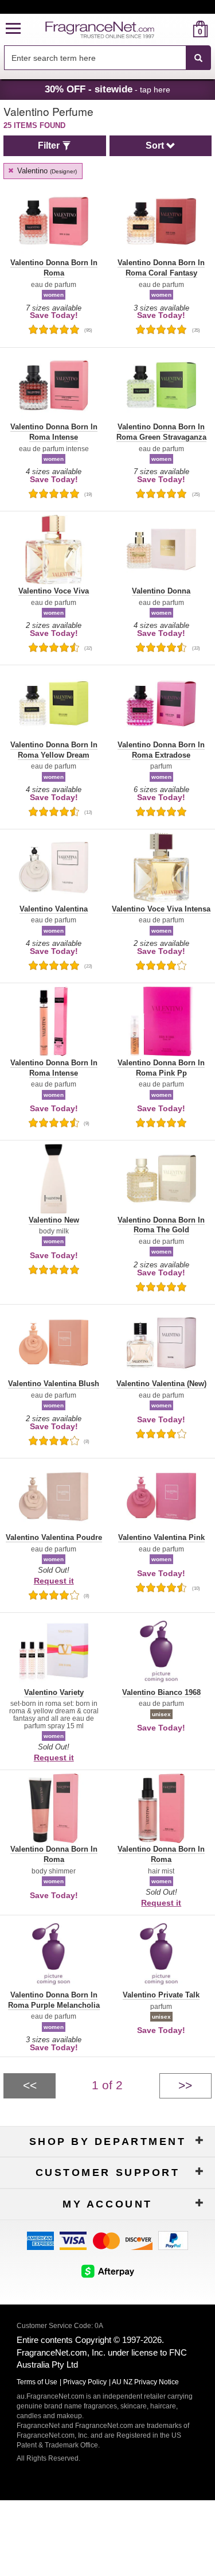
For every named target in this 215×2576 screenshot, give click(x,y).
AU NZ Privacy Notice (145, 2382)
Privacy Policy (85, 2382)
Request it (54, 1581)
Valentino (46, 171)
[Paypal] (173, 2240)
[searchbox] (95, 58)
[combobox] (107, 58)
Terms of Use (37, 2382)
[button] (13, 29)
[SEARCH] (198, 58)
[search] (182, 29)
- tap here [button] (107, 89)
